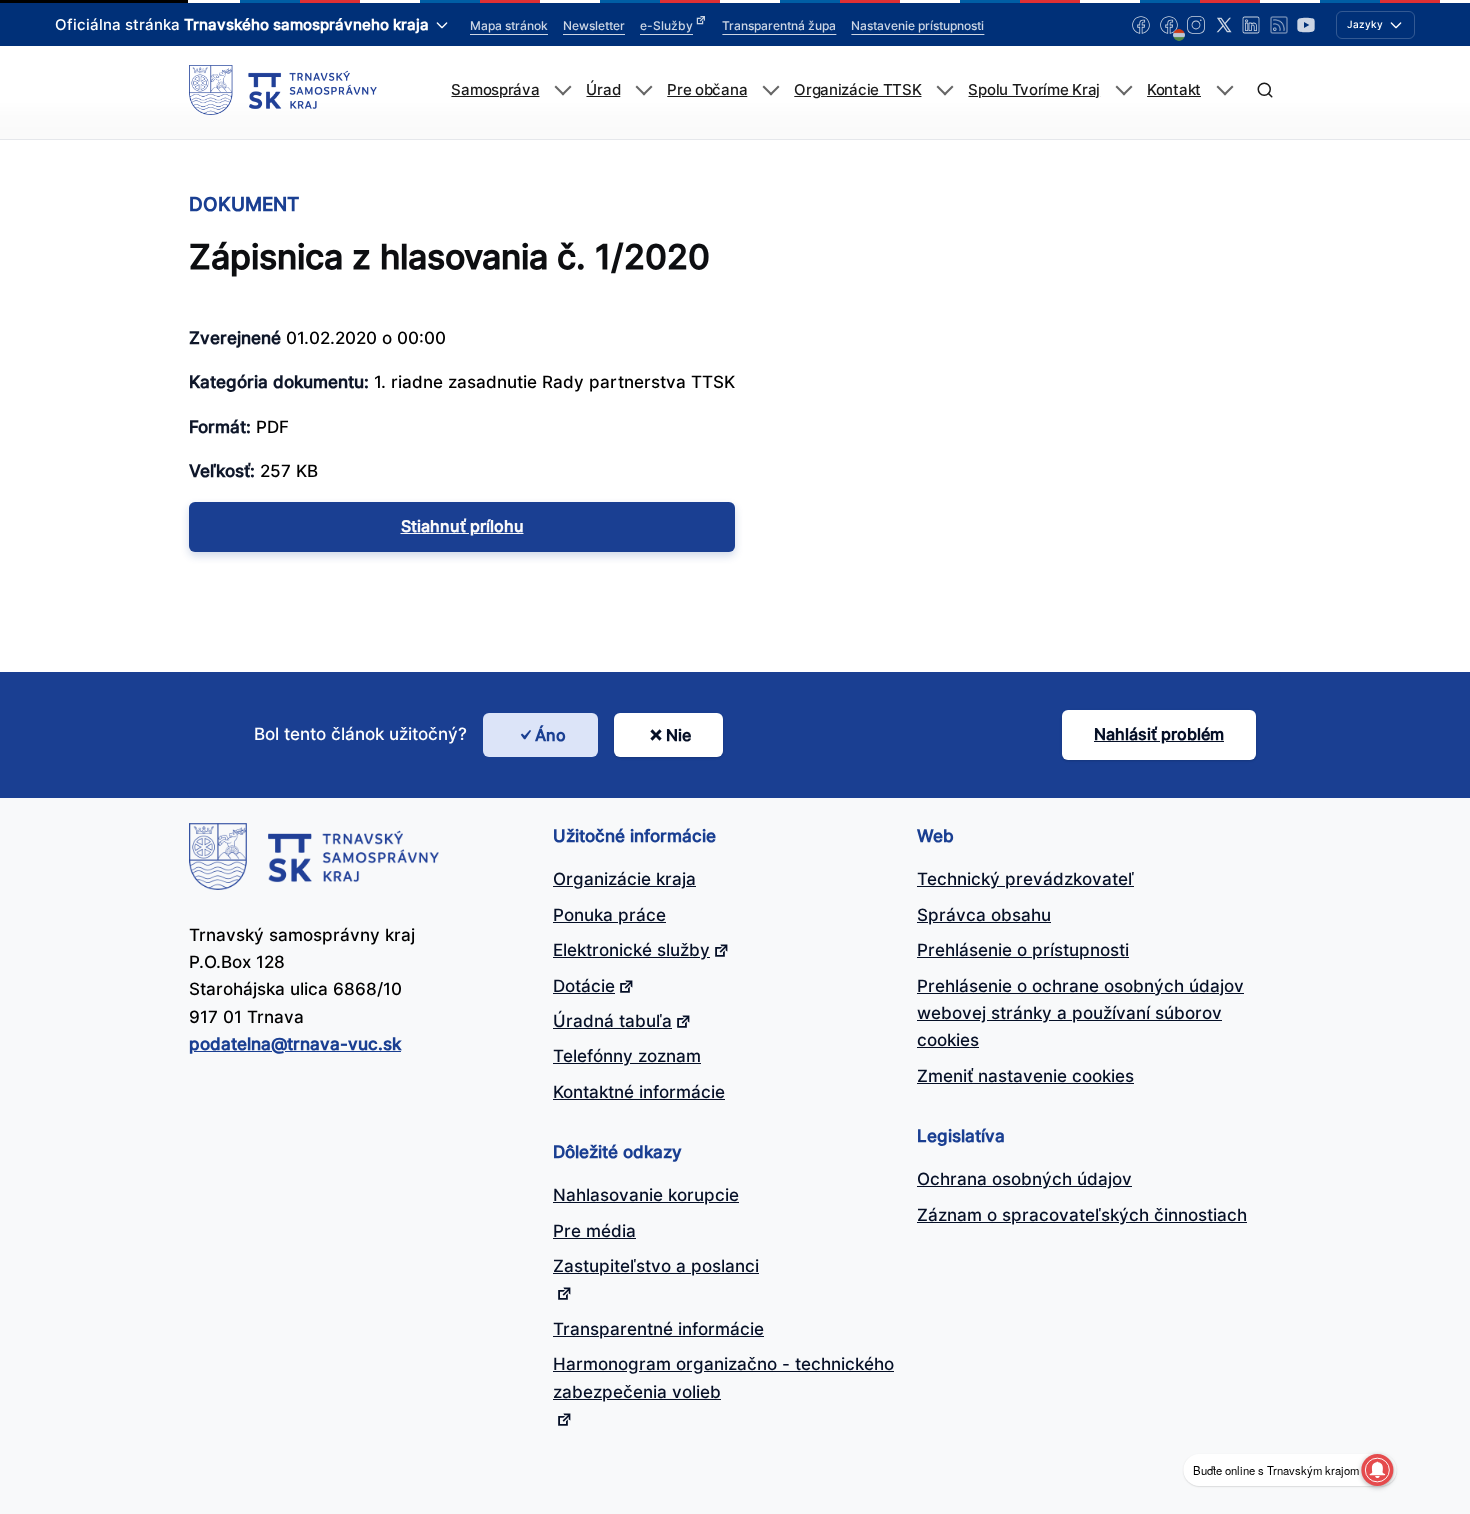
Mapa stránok (509, 25)
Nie (678, 735)
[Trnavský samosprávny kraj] (283, 90)
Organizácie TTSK (857, 90)
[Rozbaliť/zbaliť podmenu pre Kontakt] (1224, 90)
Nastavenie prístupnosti (917, 25)
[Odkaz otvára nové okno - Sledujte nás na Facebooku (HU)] (1169, 25)
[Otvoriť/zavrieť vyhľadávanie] (1264, 90)
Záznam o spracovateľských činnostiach (1082, 1215)
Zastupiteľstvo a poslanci (656, 1266)
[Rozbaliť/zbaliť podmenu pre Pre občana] (770, 90)
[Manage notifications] (1377, 1470)
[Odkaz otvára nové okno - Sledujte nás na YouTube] (1306, 25)
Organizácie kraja (624, 879)
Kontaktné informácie (639, 1092)
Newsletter (594, 25)
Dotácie (584, 986)
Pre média (594, 1231)
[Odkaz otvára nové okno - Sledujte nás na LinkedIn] (1251, 25)
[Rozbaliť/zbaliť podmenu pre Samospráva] (562, 90)
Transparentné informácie (658, 1329)
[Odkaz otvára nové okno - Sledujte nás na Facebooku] (1141, 25)
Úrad (603, 90)
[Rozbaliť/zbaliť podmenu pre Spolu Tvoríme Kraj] (1123, 90)
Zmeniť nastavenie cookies (1025, 1076)
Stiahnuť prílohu (462, 526)
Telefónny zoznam (627, 1056)
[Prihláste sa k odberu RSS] (1279, 25)
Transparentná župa (779, 25)
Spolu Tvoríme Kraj (1034, 90)
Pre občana (707, 90)
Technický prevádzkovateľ (1025, 879)
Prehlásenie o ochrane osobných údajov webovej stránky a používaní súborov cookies (1080, 1013)
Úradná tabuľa (612, 1021)
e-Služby (666, 25)
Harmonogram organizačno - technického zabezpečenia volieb (723, 1377)
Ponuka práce (609, 915)
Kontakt (1174, 90)
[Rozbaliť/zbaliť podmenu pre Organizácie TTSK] (944, 90)
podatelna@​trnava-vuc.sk (295, 1044)
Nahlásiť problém (1159, 734)
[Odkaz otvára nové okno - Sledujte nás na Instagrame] (1196, 25)
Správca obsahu (984, 915)
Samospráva (495, 90)
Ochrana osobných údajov (1024, 1179)
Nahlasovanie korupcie (646, 1195)
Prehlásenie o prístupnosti (1023, 950)
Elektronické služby (631, 950)
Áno (550, 735)
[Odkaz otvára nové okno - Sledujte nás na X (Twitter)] (1224, 25)
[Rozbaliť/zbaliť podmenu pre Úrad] (643, 90)
